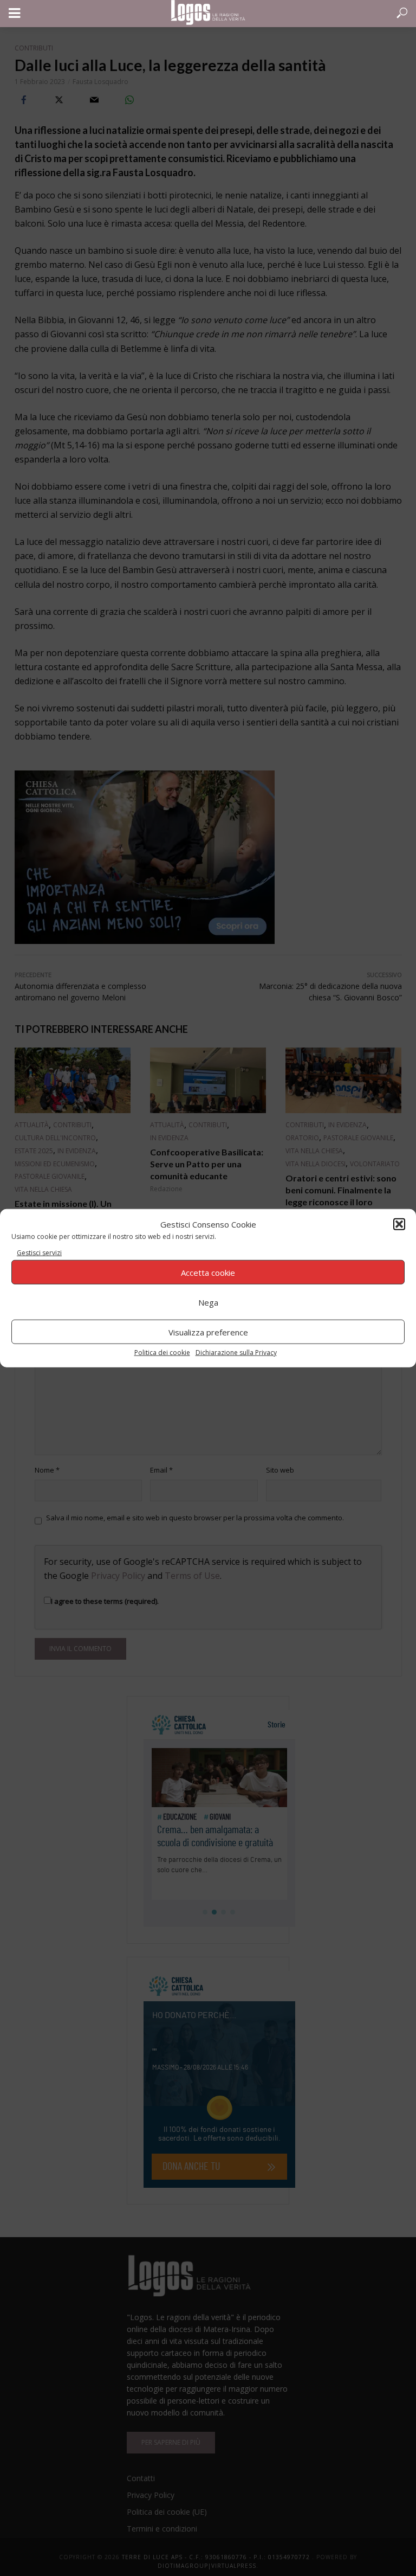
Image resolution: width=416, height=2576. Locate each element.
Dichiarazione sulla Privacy (236, 1353)
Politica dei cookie (162, 1353)
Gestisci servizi (39, 1253)
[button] (399, 1224)
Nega (208, 1302)
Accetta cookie (208, 1272)
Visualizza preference (208, 1332)
